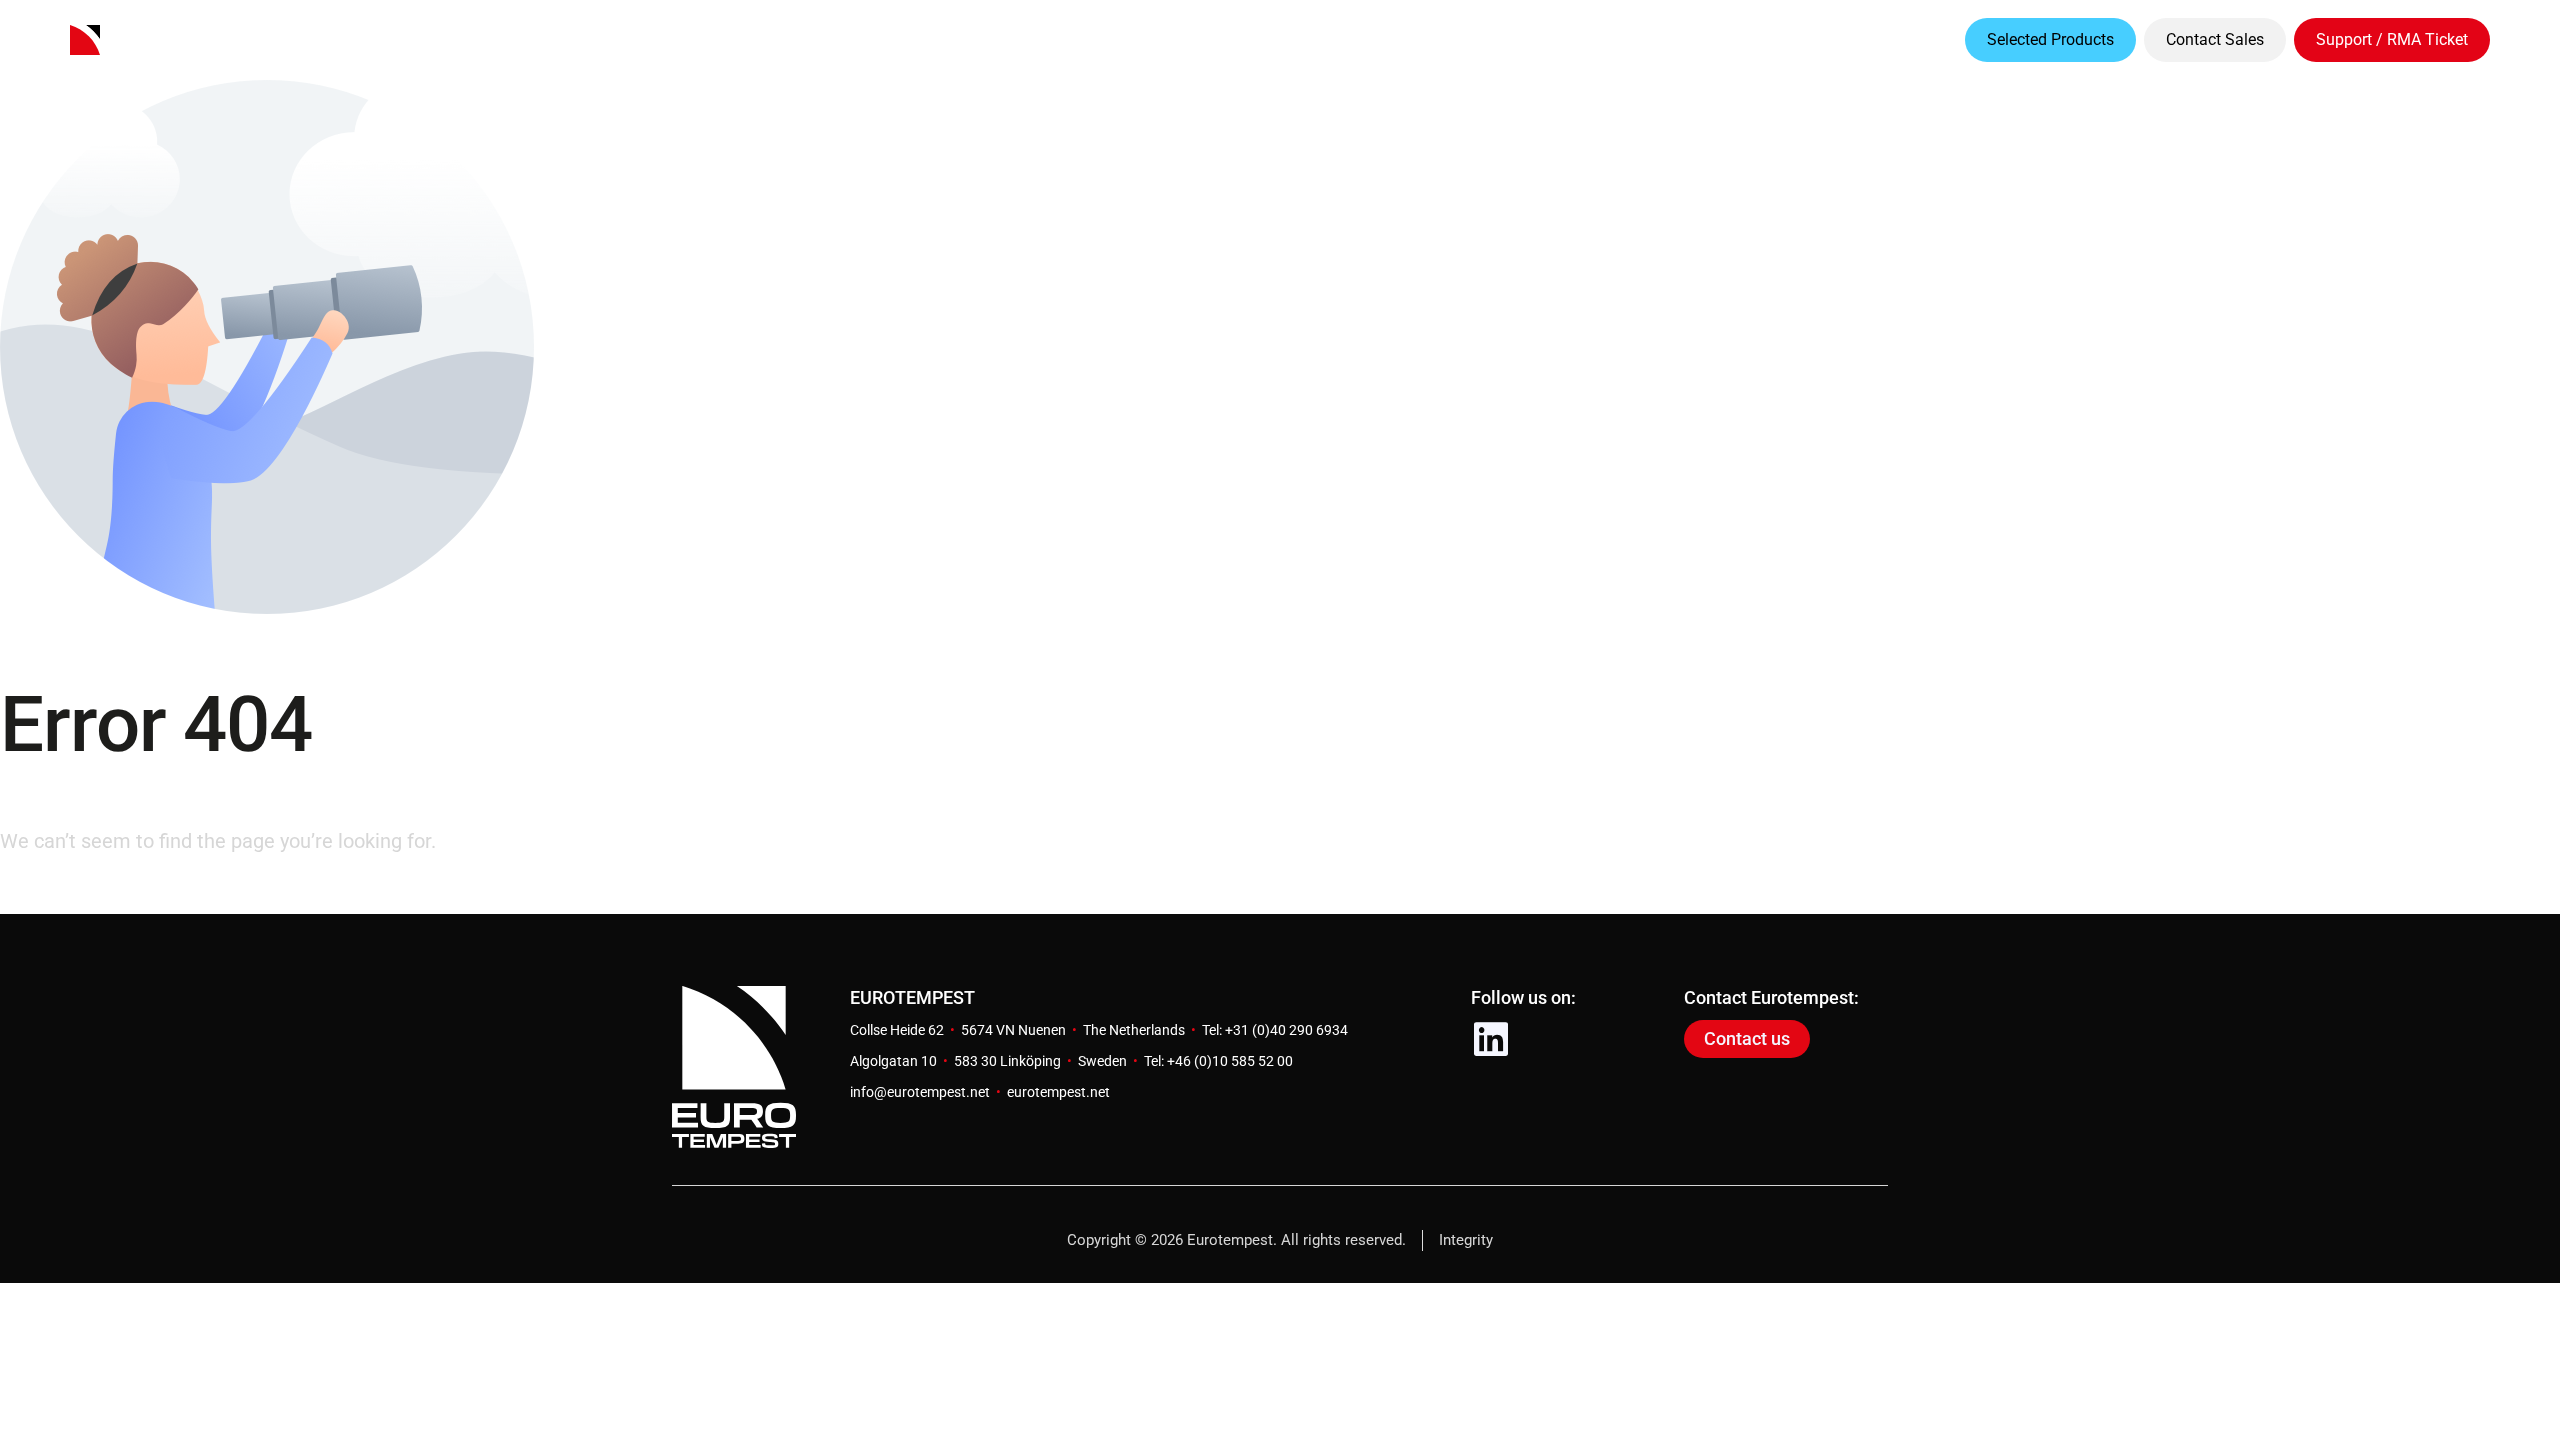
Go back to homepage (97, 896)
